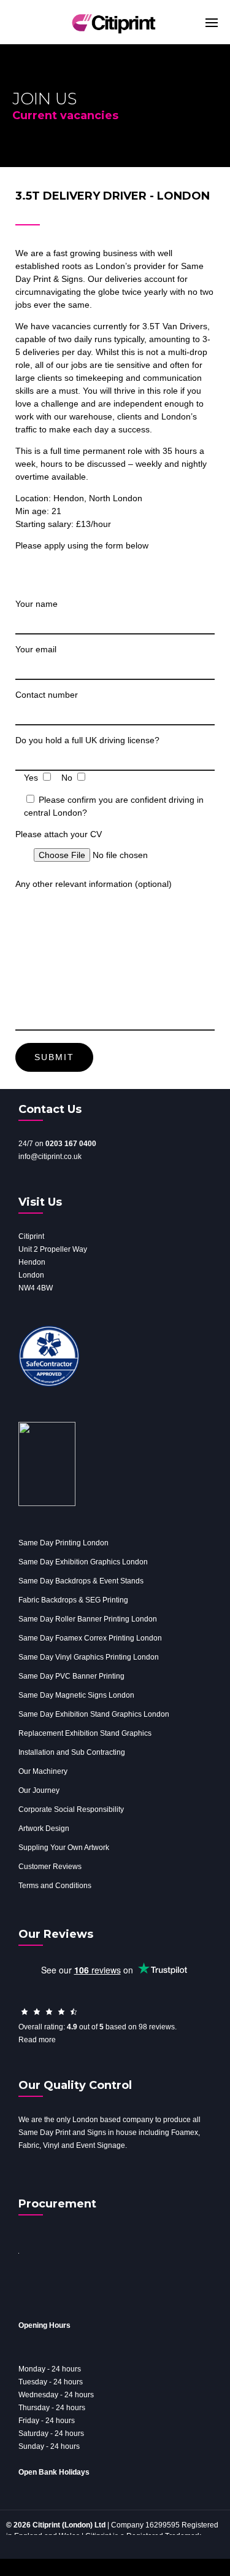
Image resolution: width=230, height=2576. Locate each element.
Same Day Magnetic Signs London (76, 1695)
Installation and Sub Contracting (72, 1752)
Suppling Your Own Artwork (64, 1848)
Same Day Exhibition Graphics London (83, 1562)
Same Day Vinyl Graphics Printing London (89, 1657)
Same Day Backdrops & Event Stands (81, 1581)
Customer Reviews (50, 1867)
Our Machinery (43, 1771)
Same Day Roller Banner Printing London (88, 1619)
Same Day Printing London (63, 1543)
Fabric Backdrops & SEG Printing (73, 1600)
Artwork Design (44, 1829)
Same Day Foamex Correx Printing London (90, 1638)
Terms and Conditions (55, 1886)
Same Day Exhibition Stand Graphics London (94, 1714)
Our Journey (39, 1790)
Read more (37, 2040)
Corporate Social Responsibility (71, 1809)
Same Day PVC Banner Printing (71, 1676)
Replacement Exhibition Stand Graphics (85, 1733)
